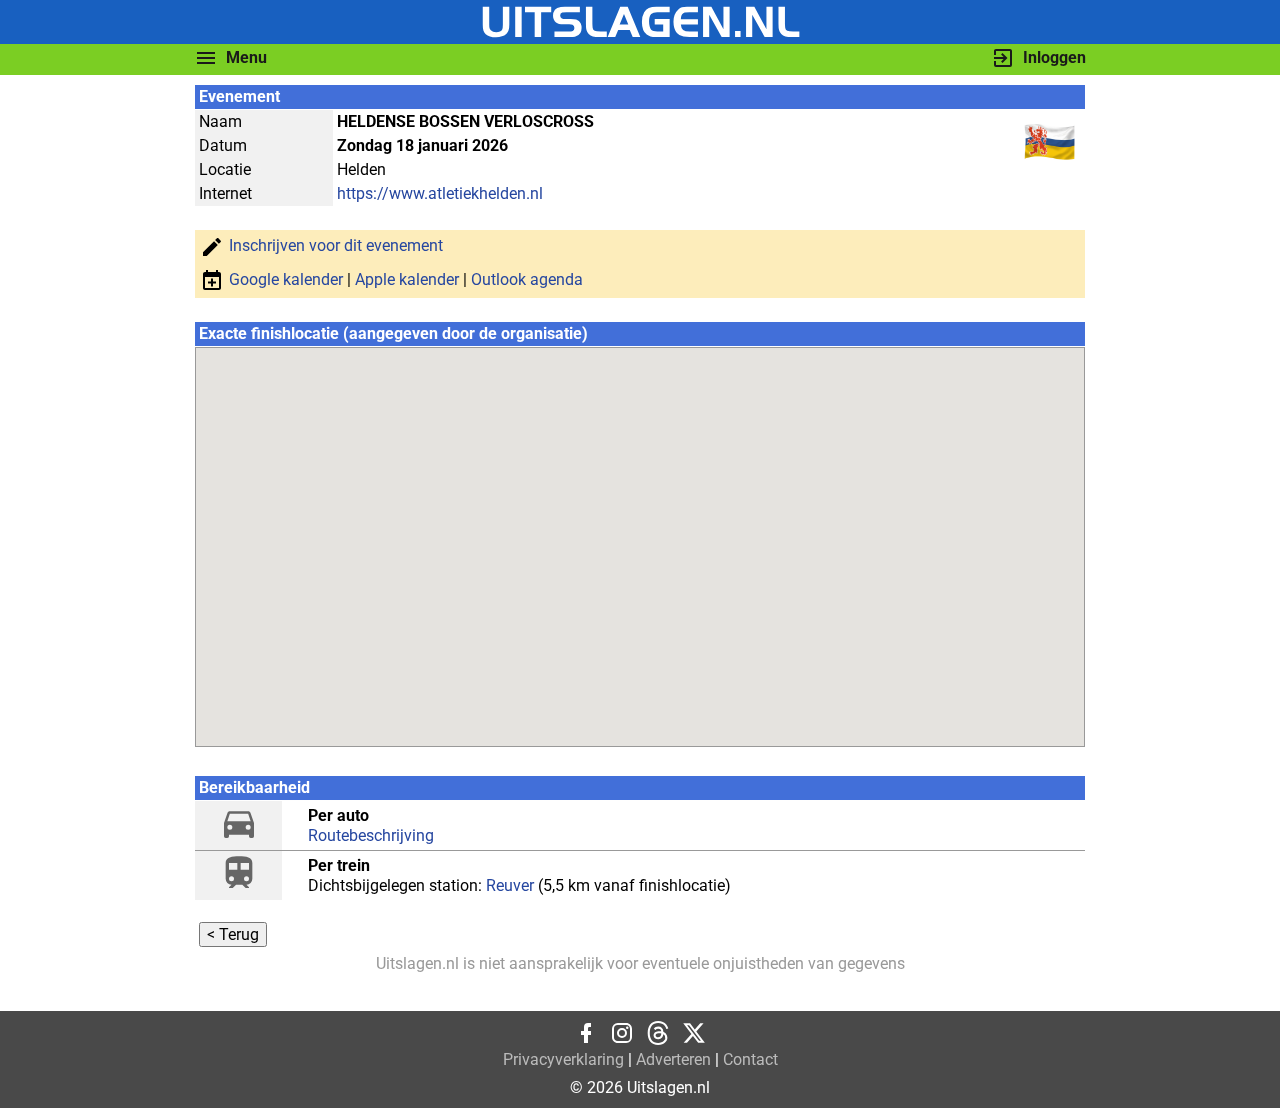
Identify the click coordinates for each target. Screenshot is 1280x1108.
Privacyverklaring (563, 1059)
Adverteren (673, 1059)
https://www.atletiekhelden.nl (440, 193)
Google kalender (286, 279)
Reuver (510, 885)
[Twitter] (694, 1039)
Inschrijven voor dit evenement (336, 245)
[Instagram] (622, 1039)
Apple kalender (407, 279)
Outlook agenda (527, 279)
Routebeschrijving (371, 835)
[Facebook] (586, 1039)
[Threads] (658, 1039)
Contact (750, 1059)
